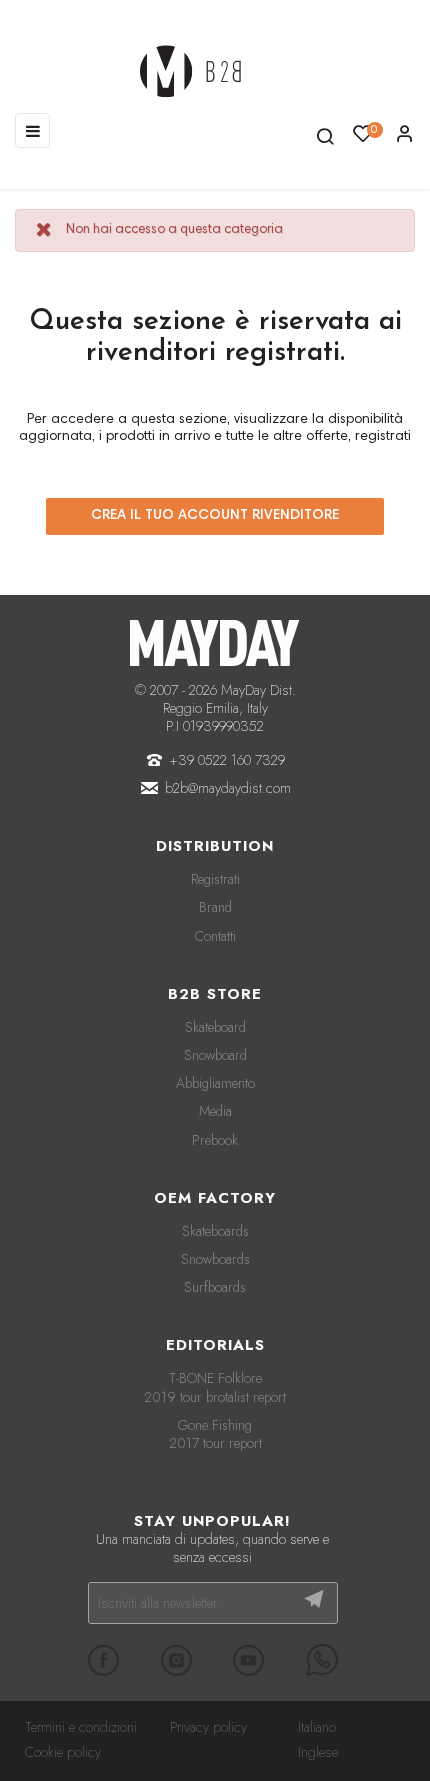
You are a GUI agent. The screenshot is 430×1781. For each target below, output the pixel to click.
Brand (215, 907)
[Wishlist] (405, 139)
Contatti (215, 936)
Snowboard (215, 1055)
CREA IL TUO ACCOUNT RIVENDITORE (215, 516)
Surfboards (215, 1287)
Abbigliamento (215, 1083)
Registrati (215, 879)
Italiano (317, 1727)
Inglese (318, 1752)
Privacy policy (208, 1727)
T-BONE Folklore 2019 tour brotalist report (215, 1387)
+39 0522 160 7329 (227, 760)
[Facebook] (104, 1660)
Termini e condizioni (81, 1727)
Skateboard (215, 1027)
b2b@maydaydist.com (228, 788)
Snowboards (215, 1259)
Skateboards (215, 1231)
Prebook (215, 1140)
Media (215, 1111)
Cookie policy (63, 1752)
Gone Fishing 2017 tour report (215, 1434)
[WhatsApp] (322, 1660)
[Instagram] (176, 1660)
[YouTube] (249, 1660)
